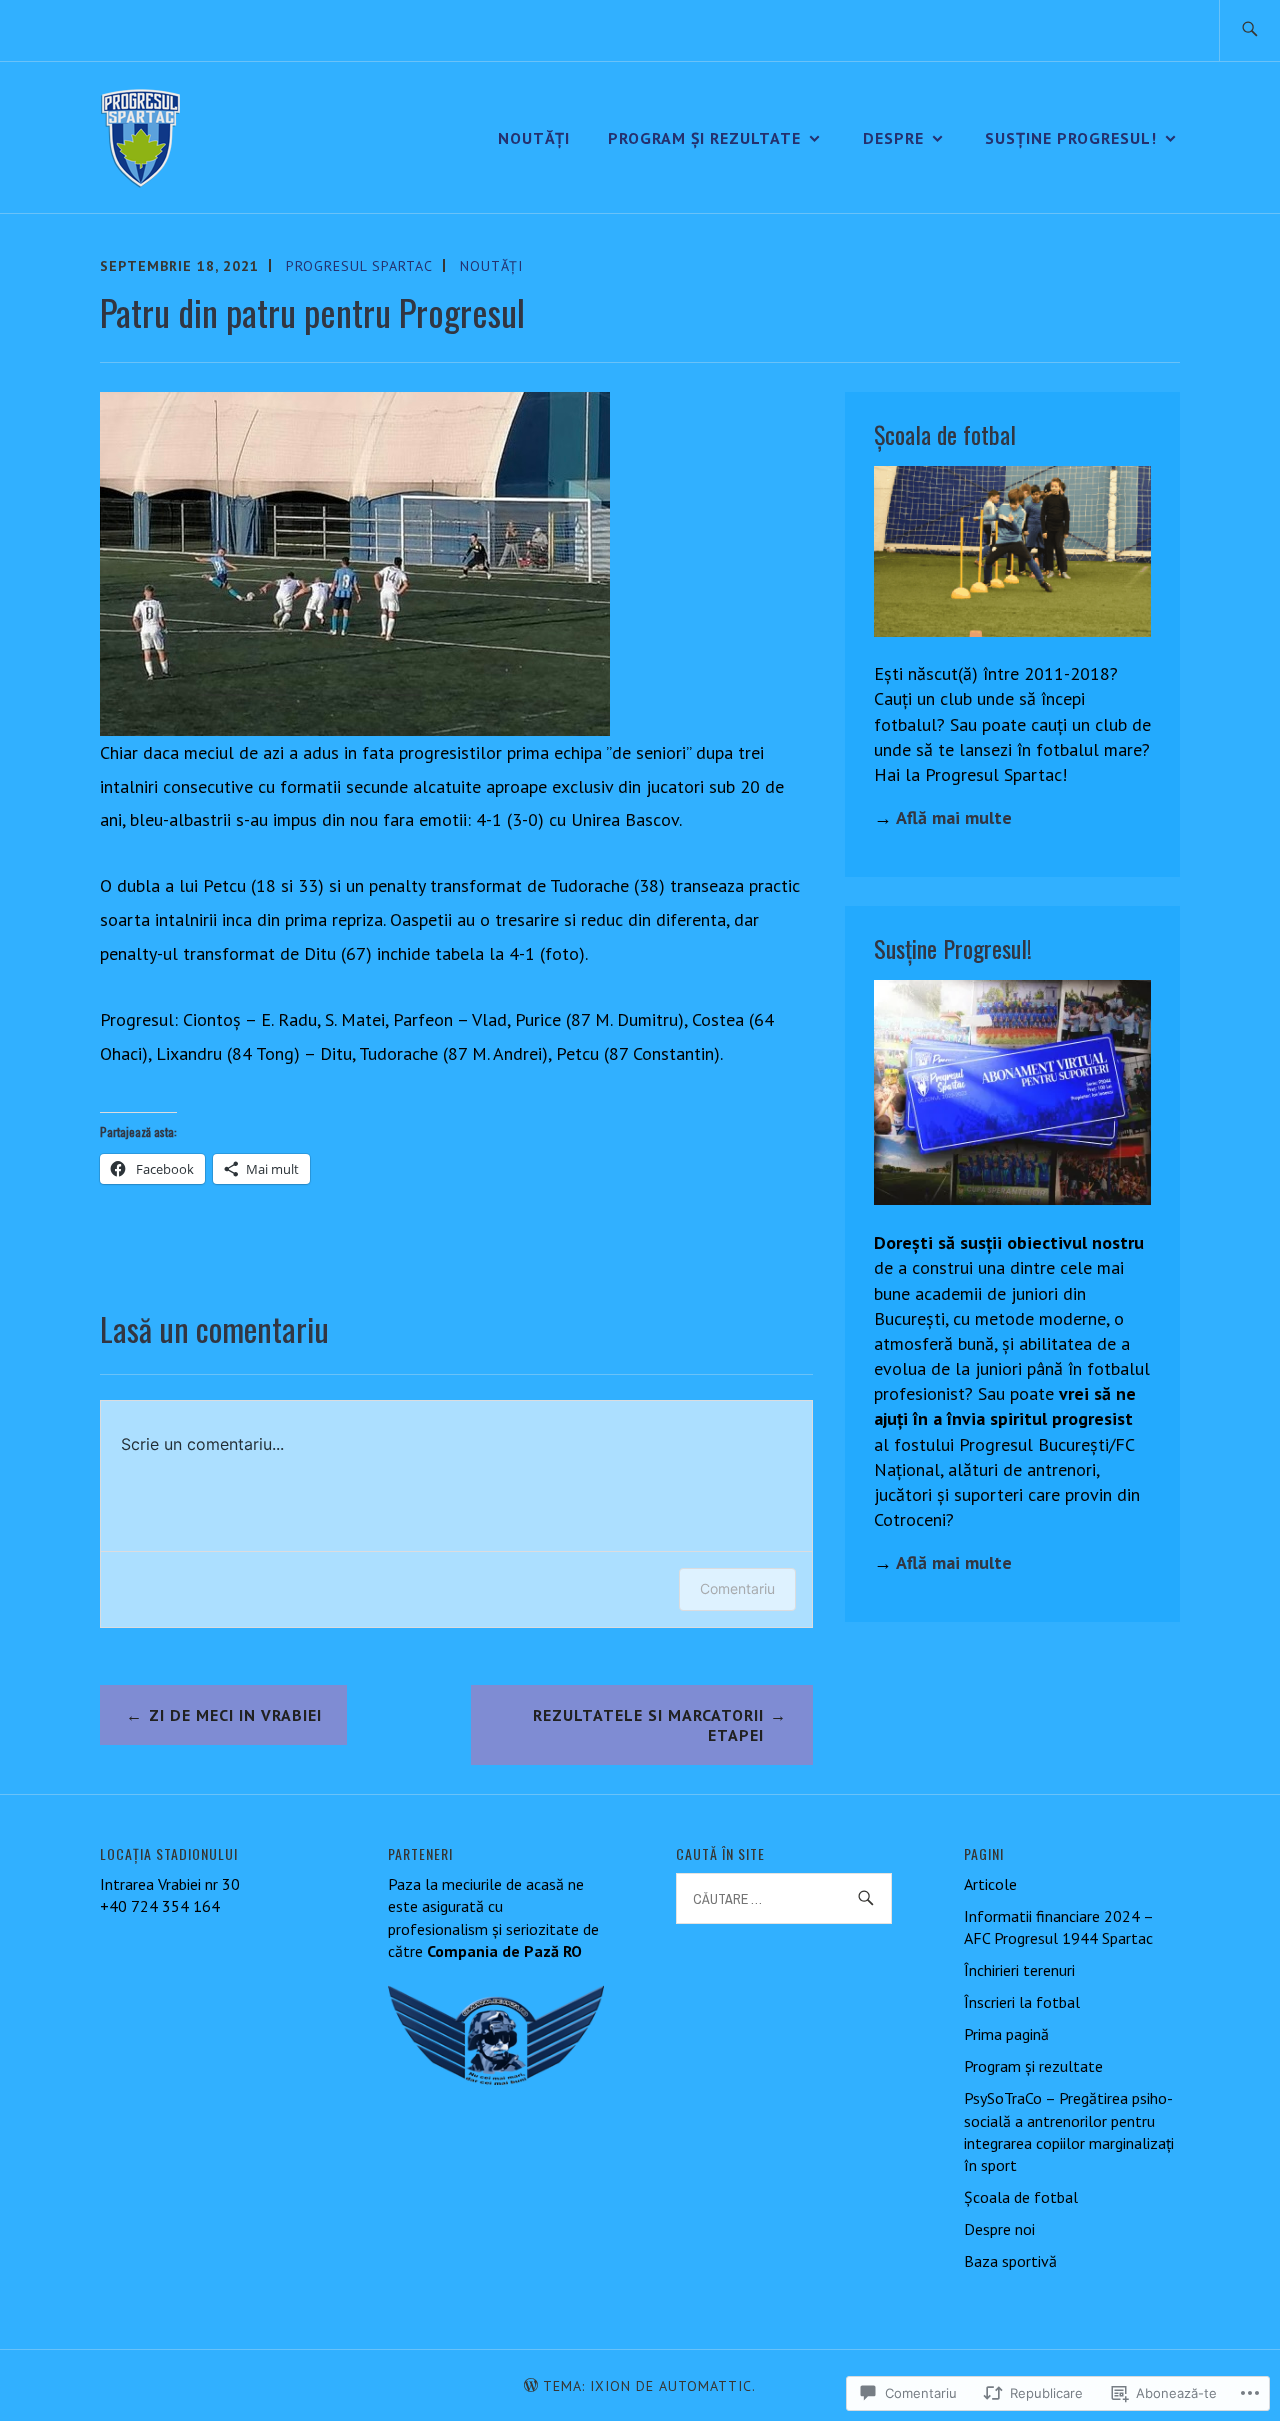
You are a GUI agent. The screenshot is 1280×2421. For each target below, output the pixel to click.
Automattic (705, 2386)
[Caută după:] (1249, 30)
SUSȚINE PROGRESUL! (1071, 138)
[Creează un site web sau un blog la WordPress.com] (531, 2386)
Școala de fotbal (1021, 2197)
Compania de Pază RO (504, 1951)
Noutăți (534, 138)
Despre (893, 138)
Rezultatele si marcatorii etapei (648, 1725)
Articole (990, 1884)
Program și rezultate (704, 138)
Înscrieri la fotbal (1022, 2002)
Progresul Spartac (359, 266)
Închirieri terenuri (1019, 1970)
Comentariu (737, 1588)
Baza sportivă (1010, 2261)
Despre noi (999, 2229)
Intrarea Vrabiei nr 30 (170, 1884)
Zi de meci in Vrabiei (235, 1715)
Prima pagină (1006, 2034)
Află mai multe (954, 817)
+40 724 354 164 (160, 1906)
